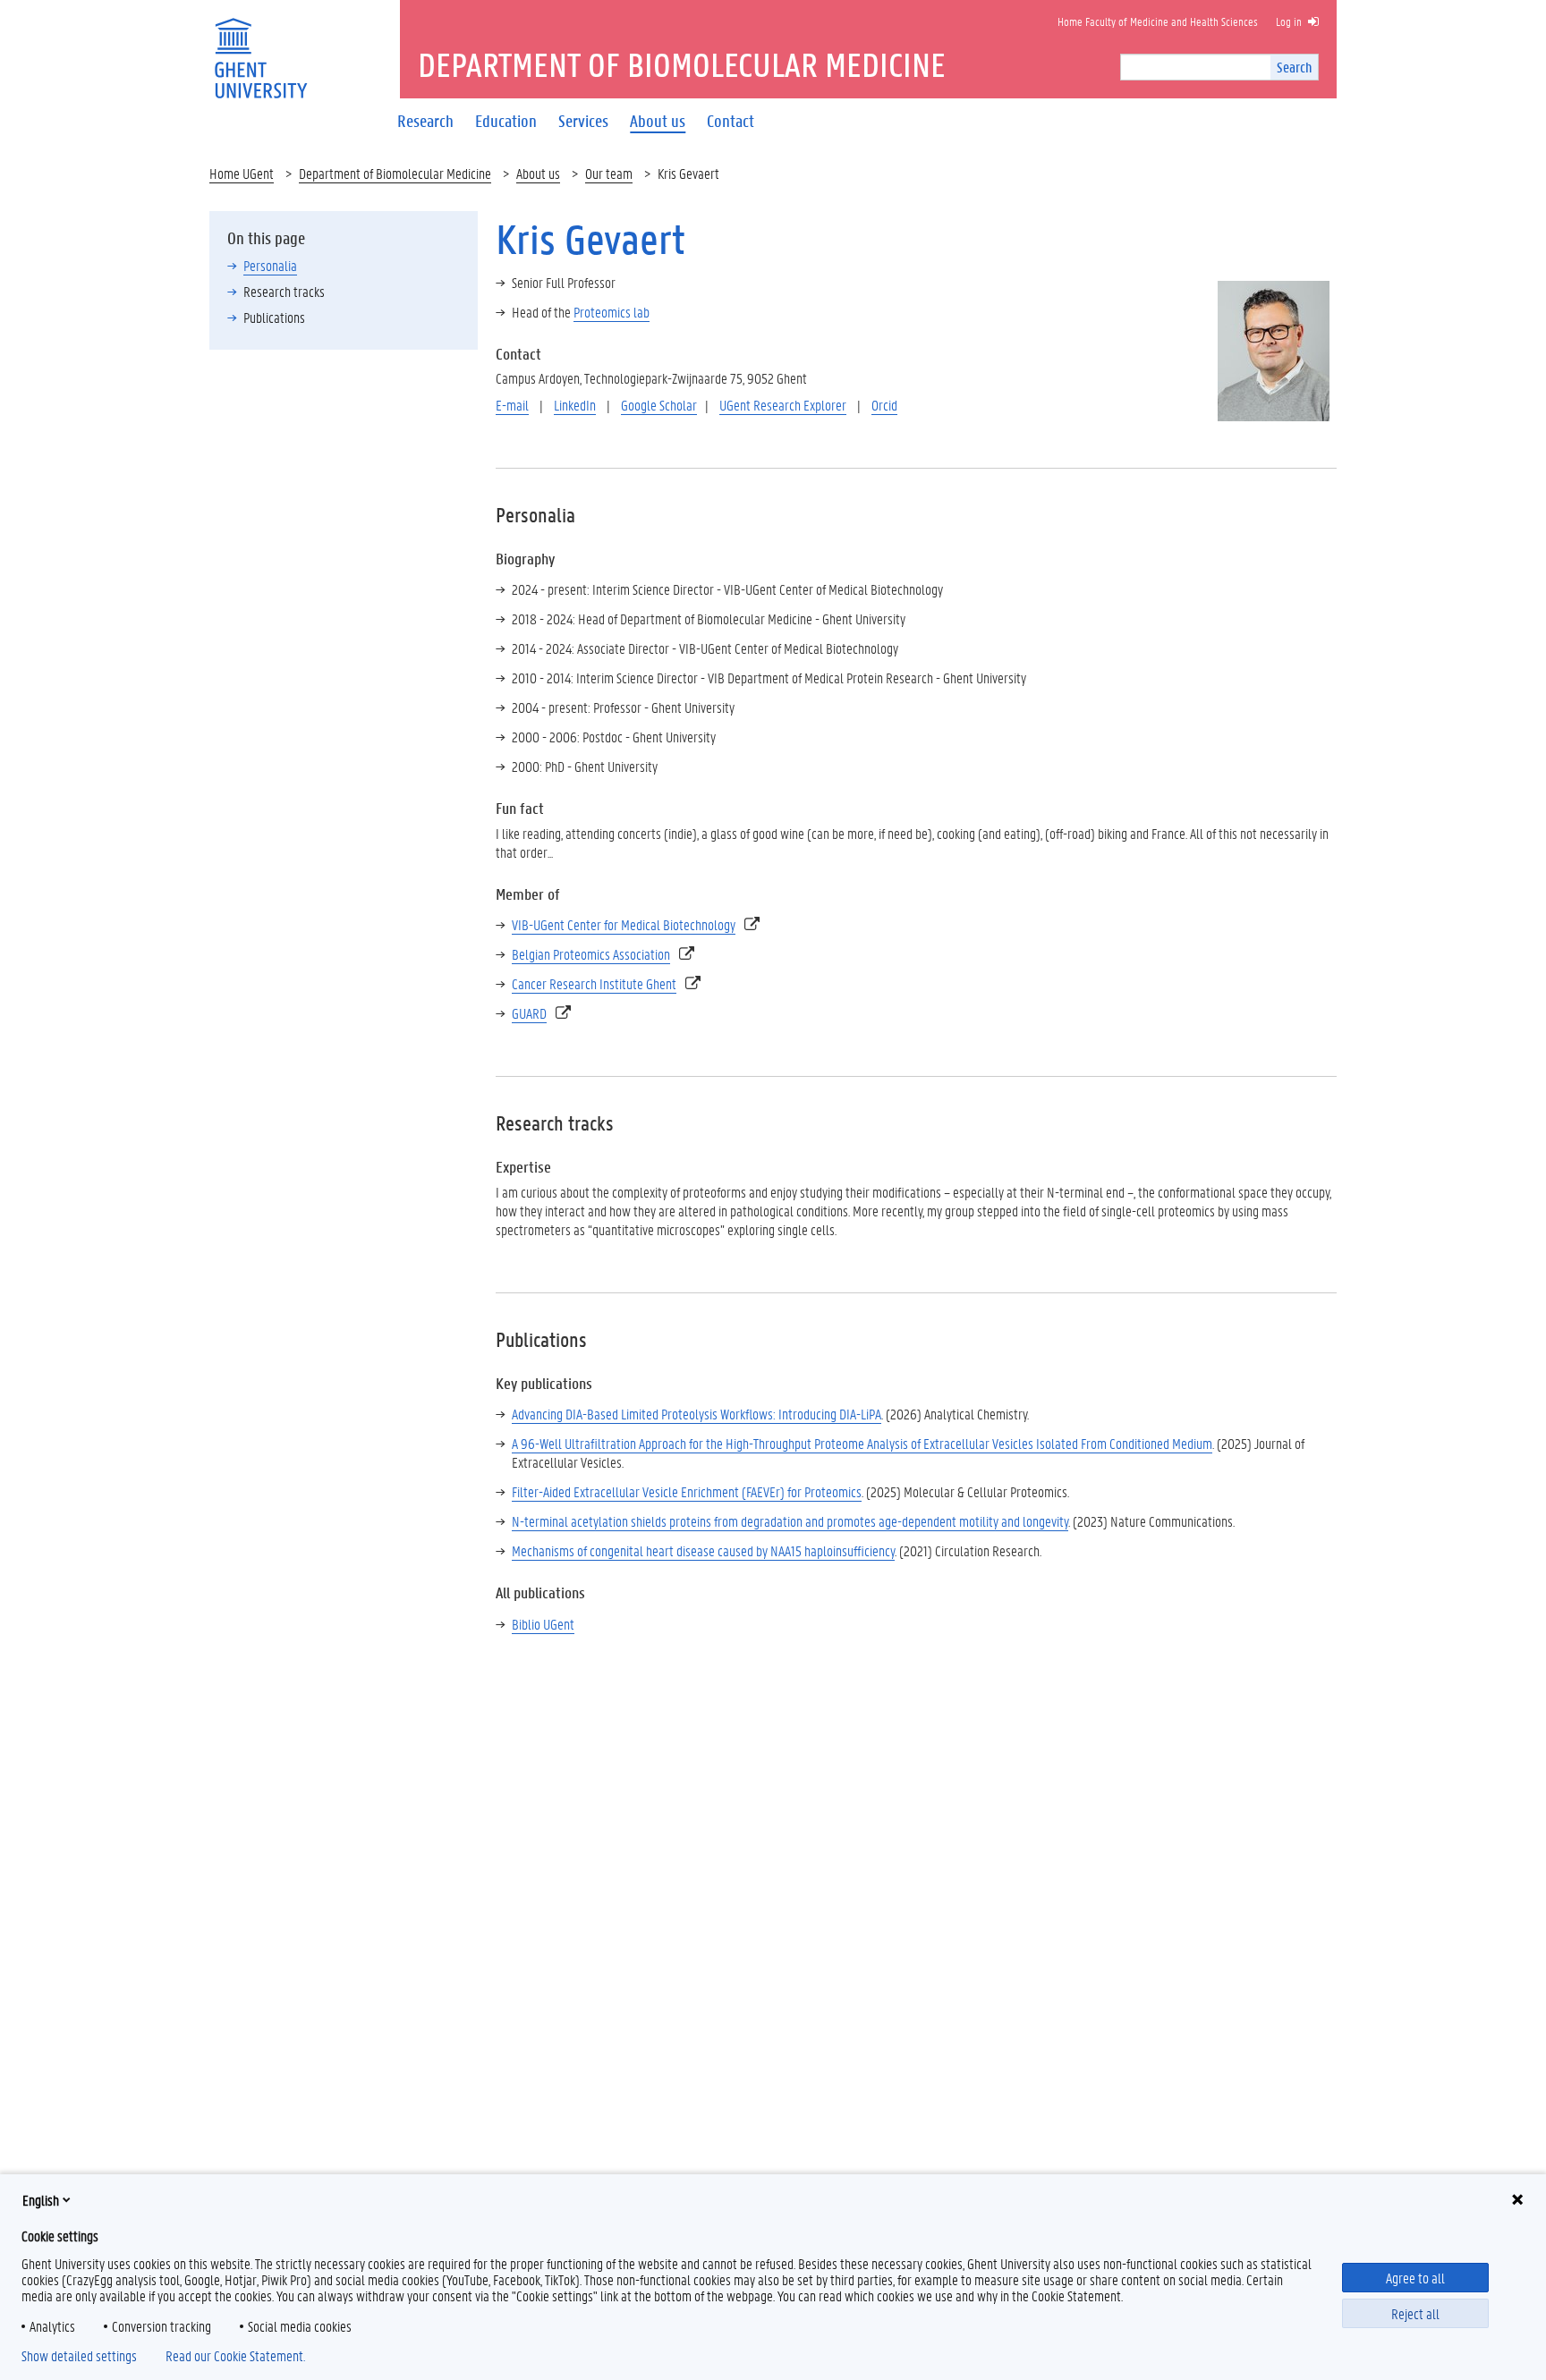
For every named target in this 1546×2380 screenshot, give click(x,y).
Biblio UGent (543, 1624)
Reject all (1415, 2313)
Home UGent (242, 173)
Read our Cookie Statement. (235, 2356)
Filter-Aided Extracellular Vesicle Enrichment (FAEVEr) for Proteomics (687, 1491)
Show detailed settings (79, 2356)
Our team (609, 173)
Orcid (884, 405)
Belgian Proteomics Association (591, 954)
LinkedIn (575, 405)
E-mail (512, 405)
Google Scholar (659, 405)
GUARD (529, 1013)
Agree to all (1415, 2278)
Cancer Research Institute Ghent (594, 983)
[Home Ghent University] (260, 47)
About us (538, 173)
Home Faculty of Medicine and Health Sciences (1158, 21)
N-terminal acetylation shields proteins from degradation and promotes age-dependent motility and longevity (790, 1521)
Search (1294, 67)
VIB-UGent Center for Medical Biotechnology (624, 924)
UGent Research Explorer (783, 405)
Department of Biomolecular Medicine (395, 173)
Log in (1289, 21)
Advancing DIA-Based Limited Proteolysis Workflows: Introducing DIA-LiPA (697, 1414)
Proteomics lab (612, 312)
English (41, 2200)
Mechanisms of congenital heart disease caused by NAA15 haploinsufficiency (703, 1550)
